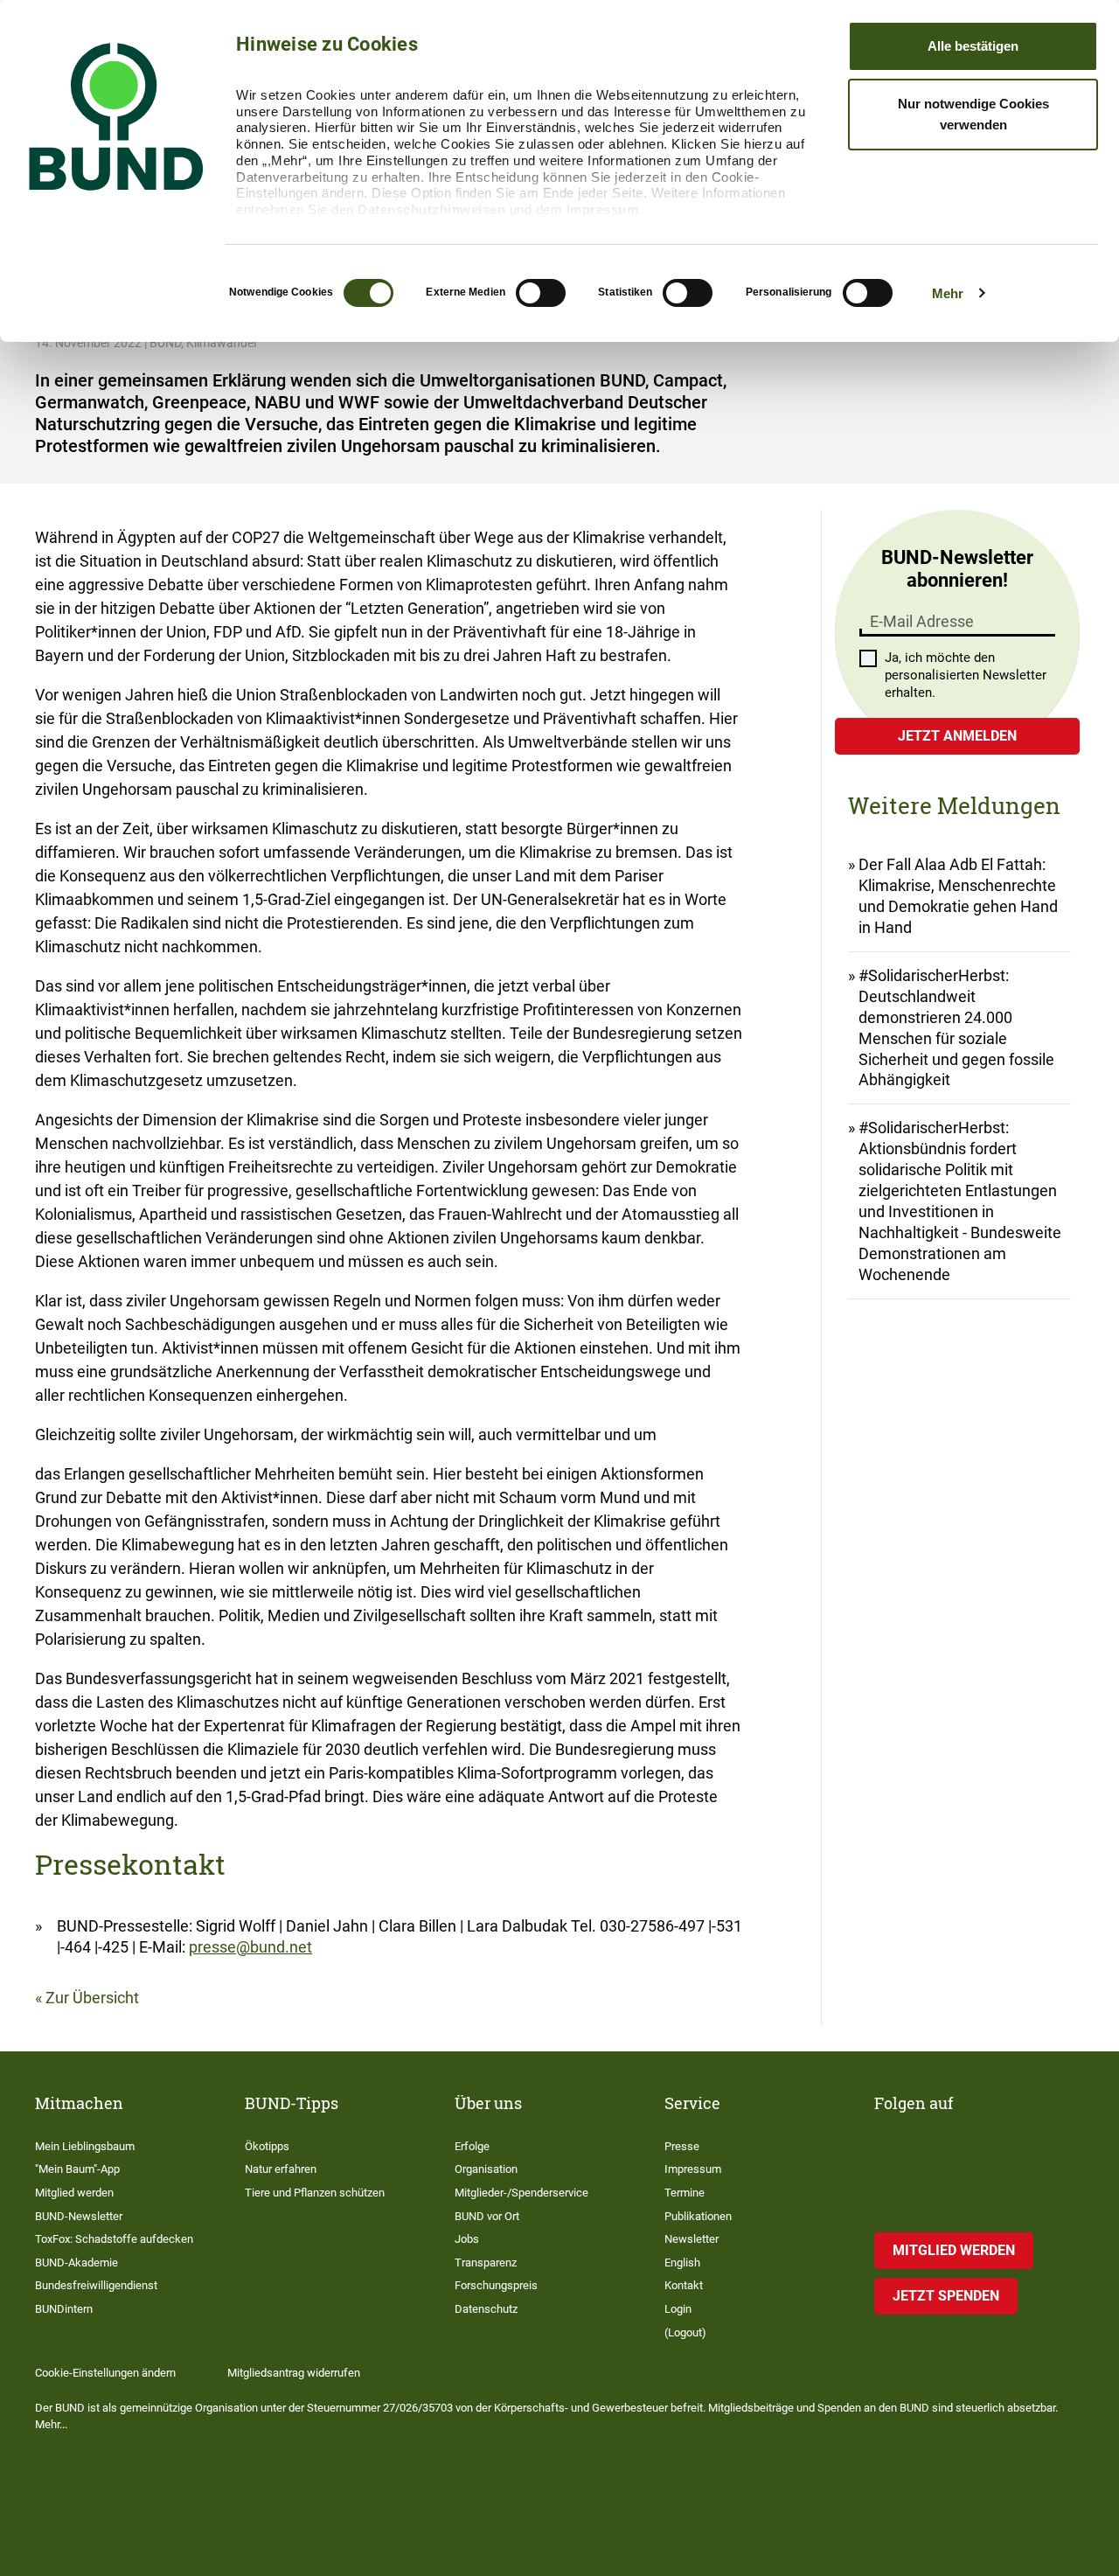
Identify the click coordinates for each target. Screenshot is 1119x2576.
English (682, 2263)
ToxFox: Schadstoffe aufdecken (114, 2239)
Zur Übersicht (92, 1998)
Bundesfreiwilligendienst (96, 2285)
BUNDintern (64, 2309)
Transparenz (486, 2263)
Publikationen (698, 2216)
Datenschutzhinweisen (431, 209)
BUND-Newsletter (79, 2216)
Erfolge (472, 2146)
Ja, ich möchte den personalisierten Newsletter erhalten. (966, 675)
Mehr (948, 293)
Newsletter (692, 2239)
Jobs (467, 2239)
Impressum (603, 209)
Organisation (486, 2169)
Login (678, 2309)
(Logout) (685, 2332)
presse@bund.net (250, 1947)
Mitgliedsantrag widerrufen (294, 2373)
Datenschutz (486, 2309)
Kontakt (684, 2285)
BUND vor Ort (487, 2216)
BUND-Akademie (76, 2263)
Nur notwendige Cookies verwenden (973, 114)
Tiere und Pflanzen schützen (315, 2193)
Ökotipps (267, 2146)
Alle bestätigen (973, 46)
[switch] (541, 293)
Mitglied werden (74, 2193)
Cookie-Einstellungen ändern (105, 2373)
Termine (685, 2193)
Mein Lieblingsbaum (85, 2146)
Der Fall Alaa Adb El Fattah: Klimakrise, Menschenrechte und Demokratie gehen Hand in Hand (958, 896)
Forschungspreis (496, 2285)
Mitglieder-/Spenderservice (521, 2193)
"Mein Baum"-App (77, 2169)
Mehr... (51, 2424)
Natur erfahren (281, 2169)
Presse (682, 2146)
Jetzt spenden (946, 2296)
